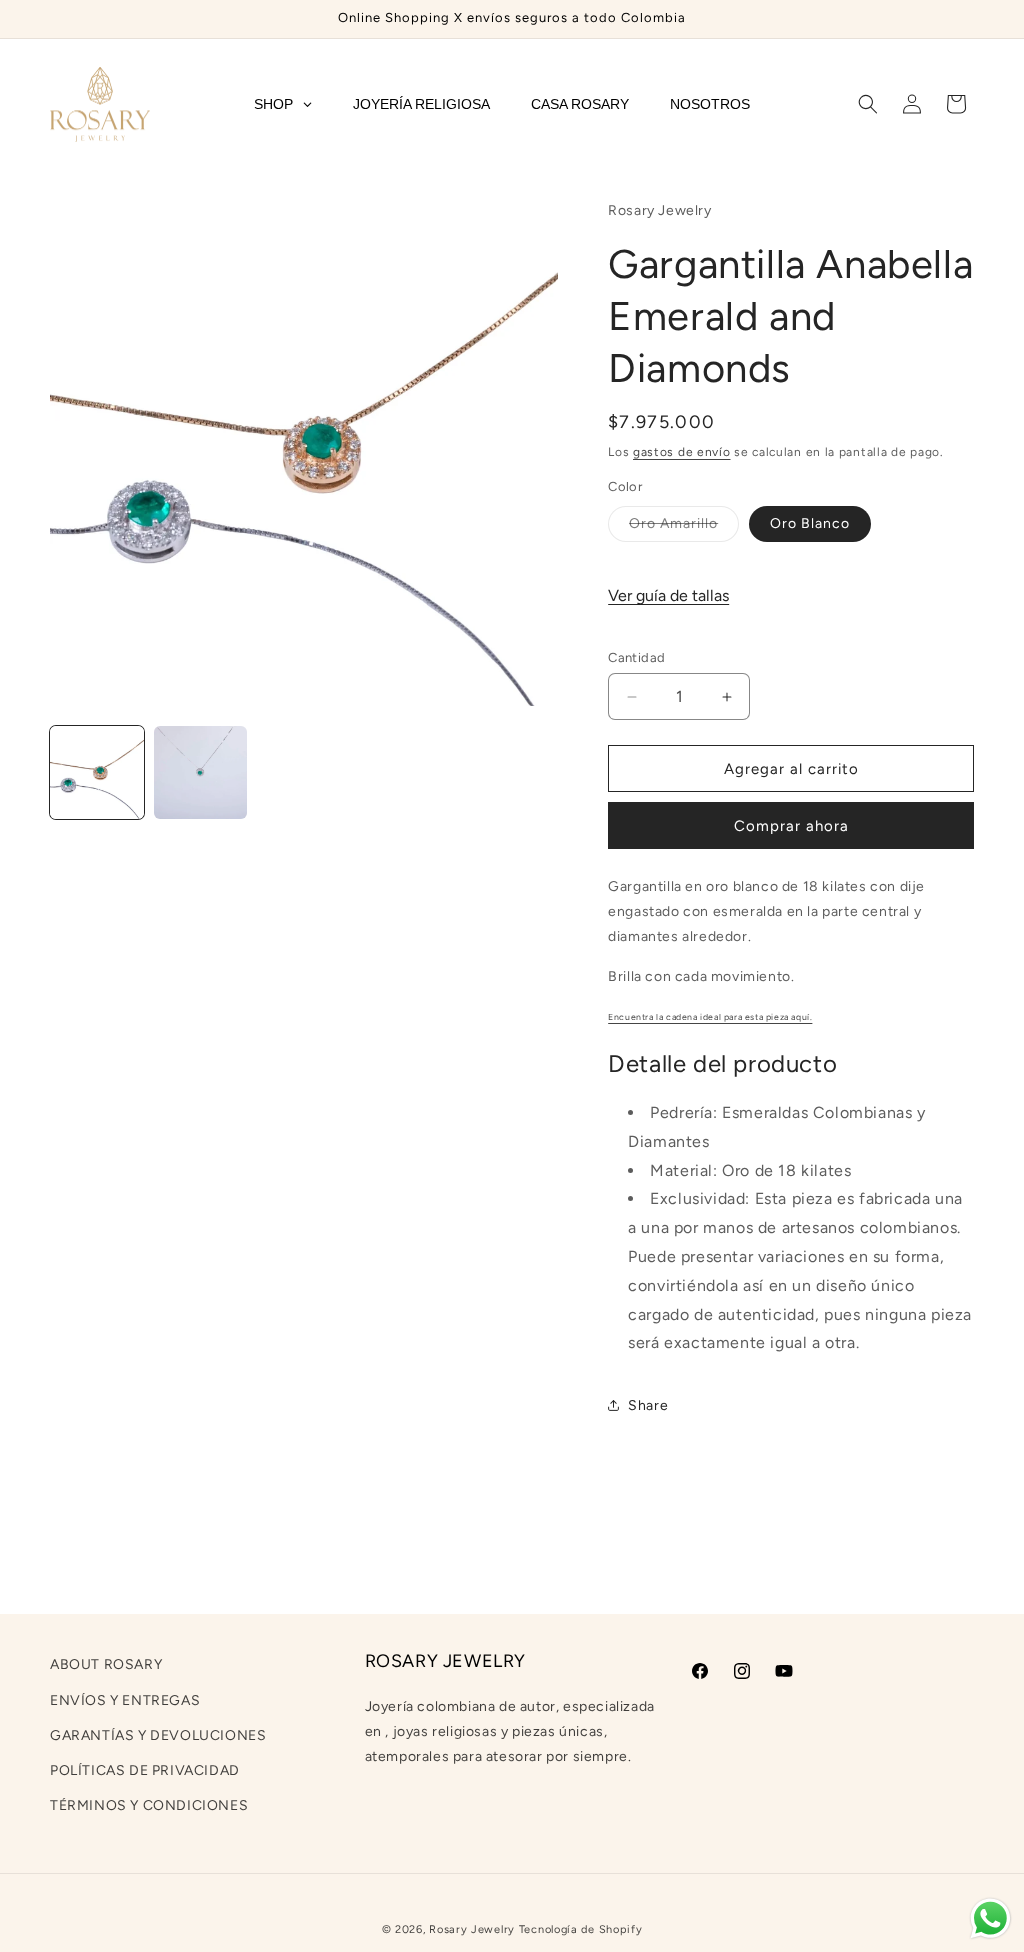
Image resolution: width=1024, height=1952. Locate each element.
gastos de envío (682, 452)
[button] (868, 104)
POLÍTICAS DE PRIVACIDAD (145, 1770)
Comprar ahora (791, 826)
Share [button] (648, 1405)
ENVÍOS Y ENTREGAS (125, 1700)
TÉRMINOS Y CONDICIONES (149, 1805)
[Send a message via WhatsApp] (990, 1918)
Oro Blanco (810, 523)
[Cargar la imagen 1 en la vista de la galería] (97, 773)
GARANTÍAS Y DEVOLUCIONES (158, 1735)
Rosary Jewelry (472, 1929)
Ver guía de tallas (668, 595)
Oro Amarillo (684, 528)
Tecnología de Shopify (581, 1929)
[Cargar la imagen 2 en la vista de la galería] (201, 773)
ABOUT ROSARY (106, 1664)
